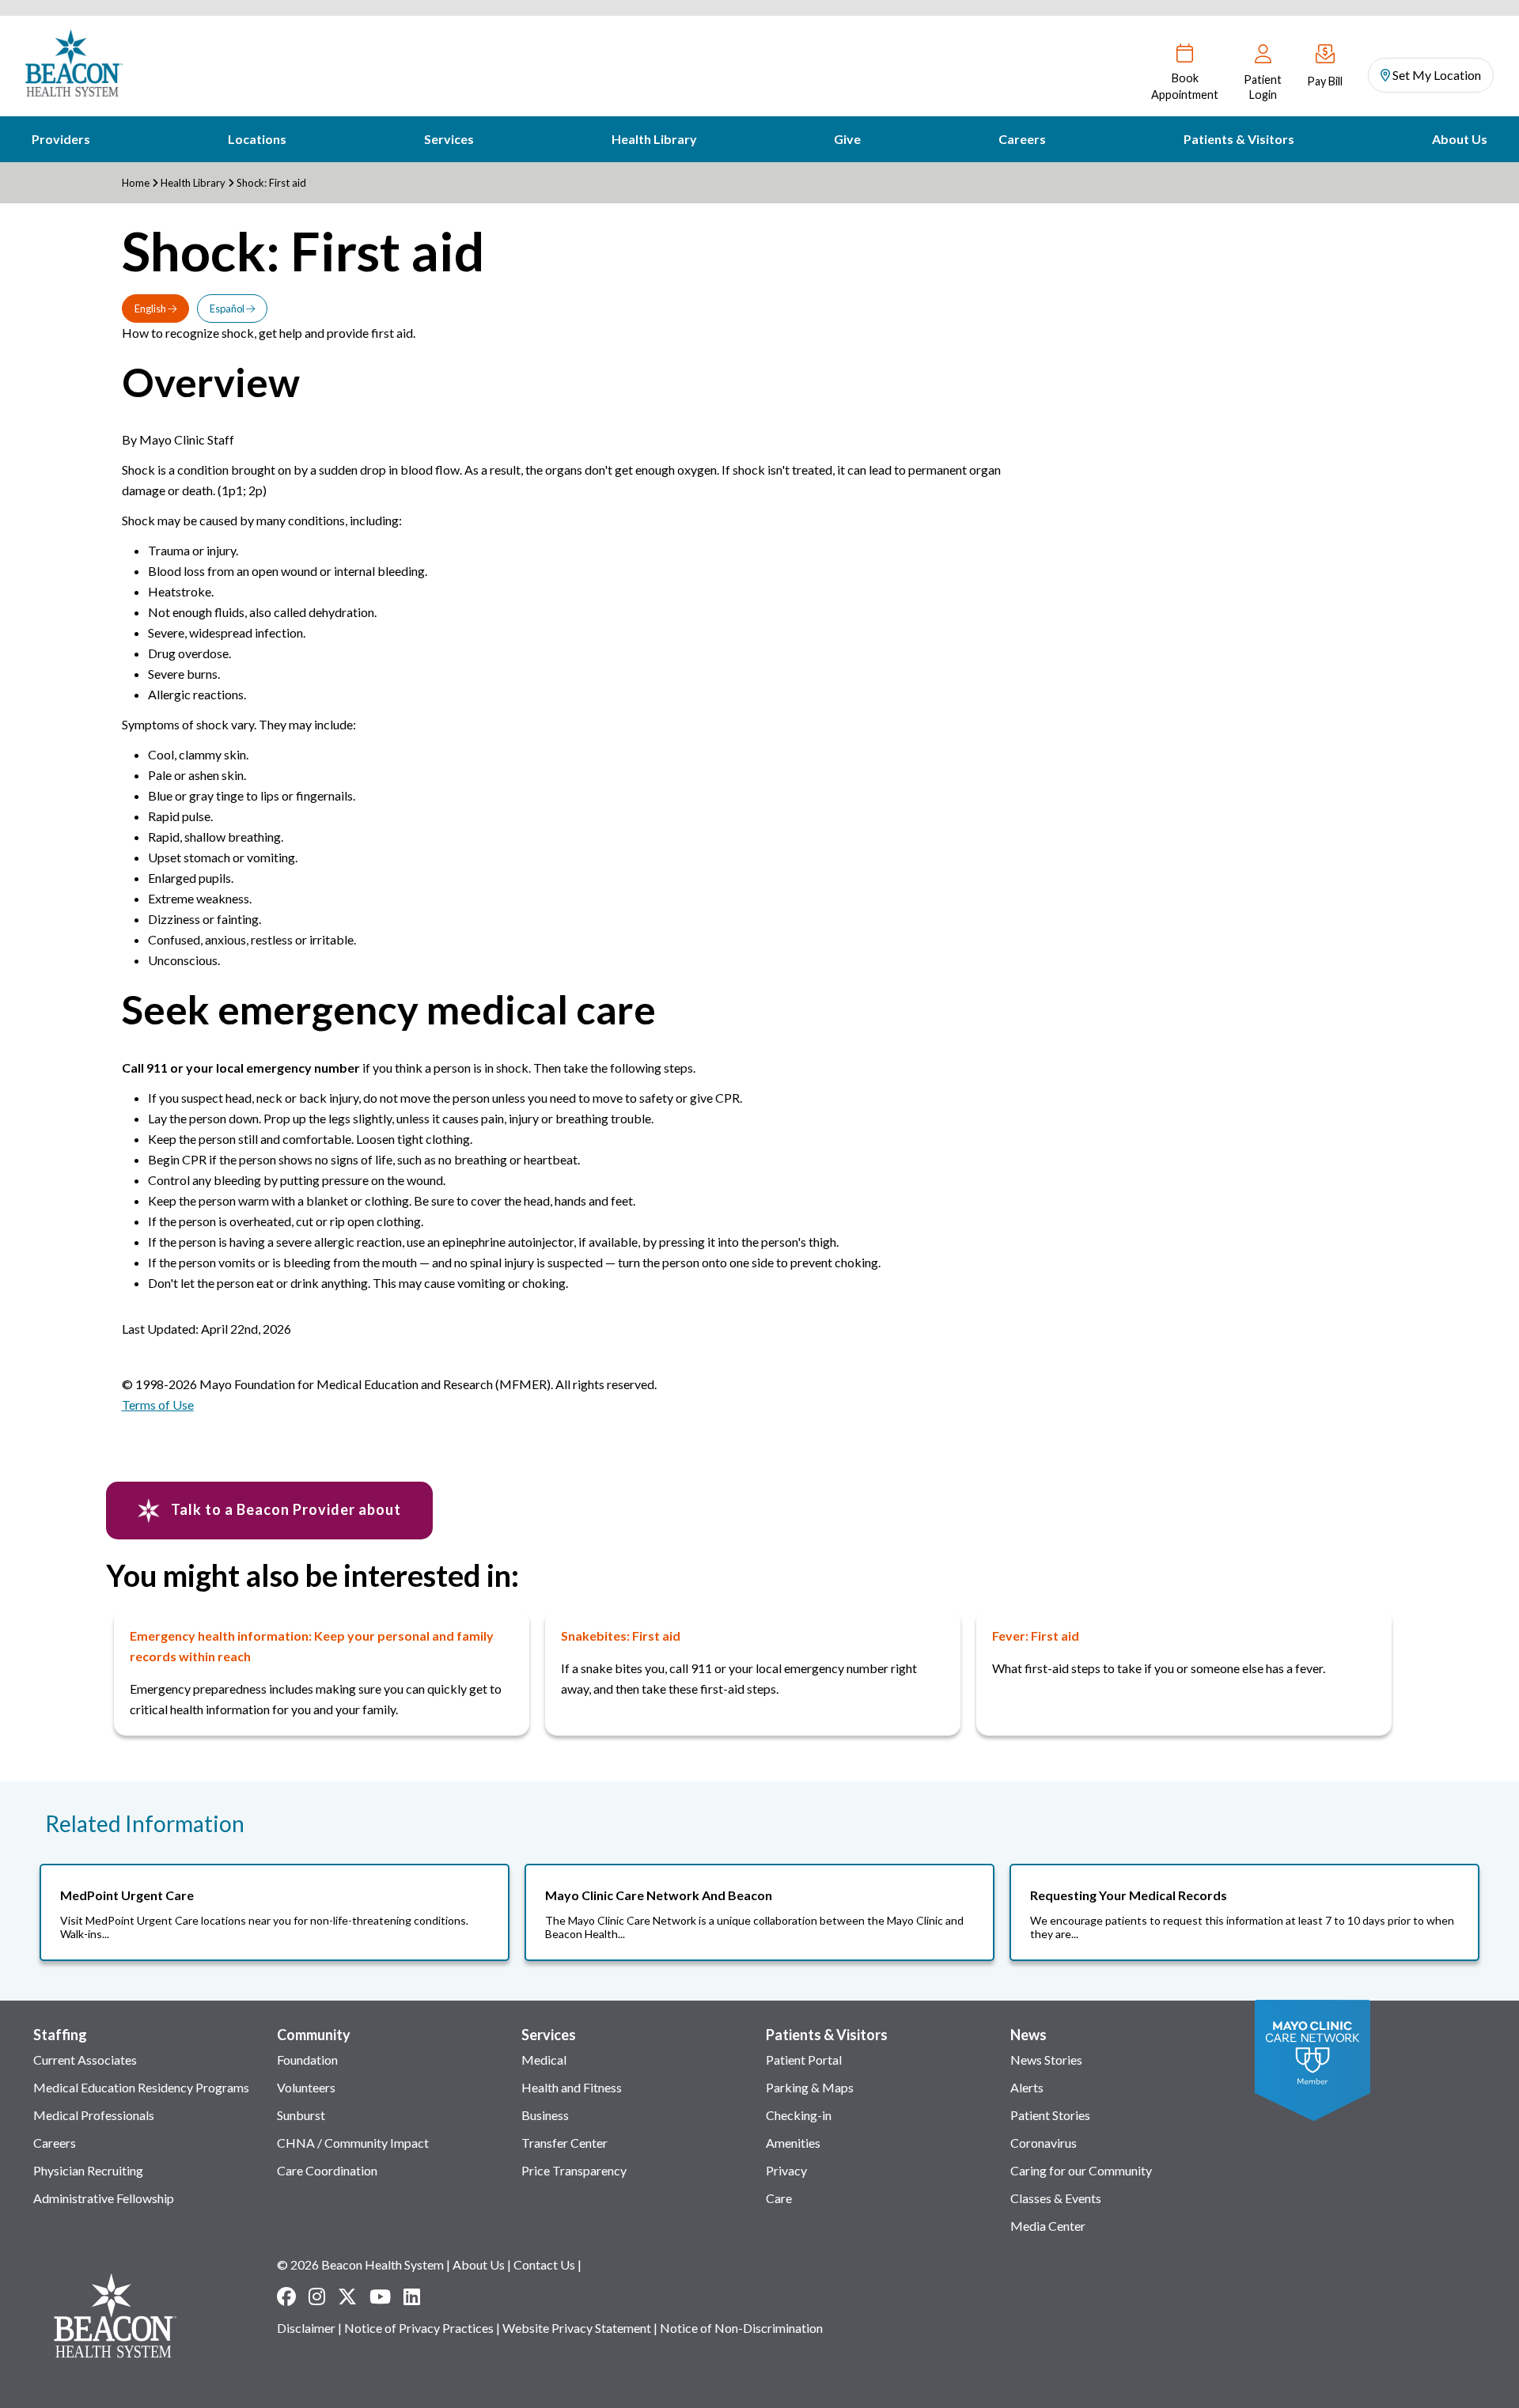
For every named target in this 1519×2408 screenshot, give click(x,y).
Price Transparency (574, 2170)
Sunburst (301, 2115)
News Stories (1046, 2060)
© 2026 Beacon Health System (360, 2264)
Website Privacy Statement (577, 2328)
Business (545, 2115)
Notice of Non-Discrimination (741, 2328)
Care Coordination (327, 2170)
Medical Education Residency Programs (141, 2087)
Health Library (654, 139)
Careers (1022, 139)
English (151, 309)
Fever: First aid (1036, 1636)
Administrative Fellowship (104, 2198)
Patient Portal (804, 2060)
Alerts (1027, 2087)
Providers (61, 139)
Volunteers (306, 2087)
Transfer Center (564, 2143)
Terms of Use (158, 1405)
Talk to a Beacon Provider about (284, 1509)
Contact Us (544, 2264)
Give (847, 139)
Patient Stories (1050, 2115)
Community (314, 2035)
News (1028, 2035)
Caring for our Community (1081, 2170)
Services (449, 139)
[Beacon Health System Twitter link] (347, 2296)
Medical (544, 2060)
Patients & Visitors (1239, 139)
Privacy (786, 2170)
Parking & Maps (810, 2087)
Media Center (1048, 2226)
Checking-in (799, 2115)
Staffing (60, 2035)
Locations (257, 139)
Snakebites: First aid (621, 1636)
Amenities (793, 2143)
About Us (1460, 139)
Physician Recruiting (88, 2170)
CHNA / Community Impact (353, 2143)
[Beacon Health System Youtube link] (380, 2296)
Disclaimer (306, 2328)
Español (228, 309)
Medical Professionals (94, 2115)
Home (136, 183)
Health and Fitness (572, 2087)
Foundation (307, 2060)
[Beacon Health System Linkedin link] (412, 2296)
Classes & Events (1056, 2198)
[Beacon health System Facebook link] (286, 2296)
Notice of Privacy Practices (419, 2328)
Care (779, 2198)
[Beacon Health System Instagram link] (317, 2296)
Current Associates (85, 2060)
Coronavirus (1044, 2143)
